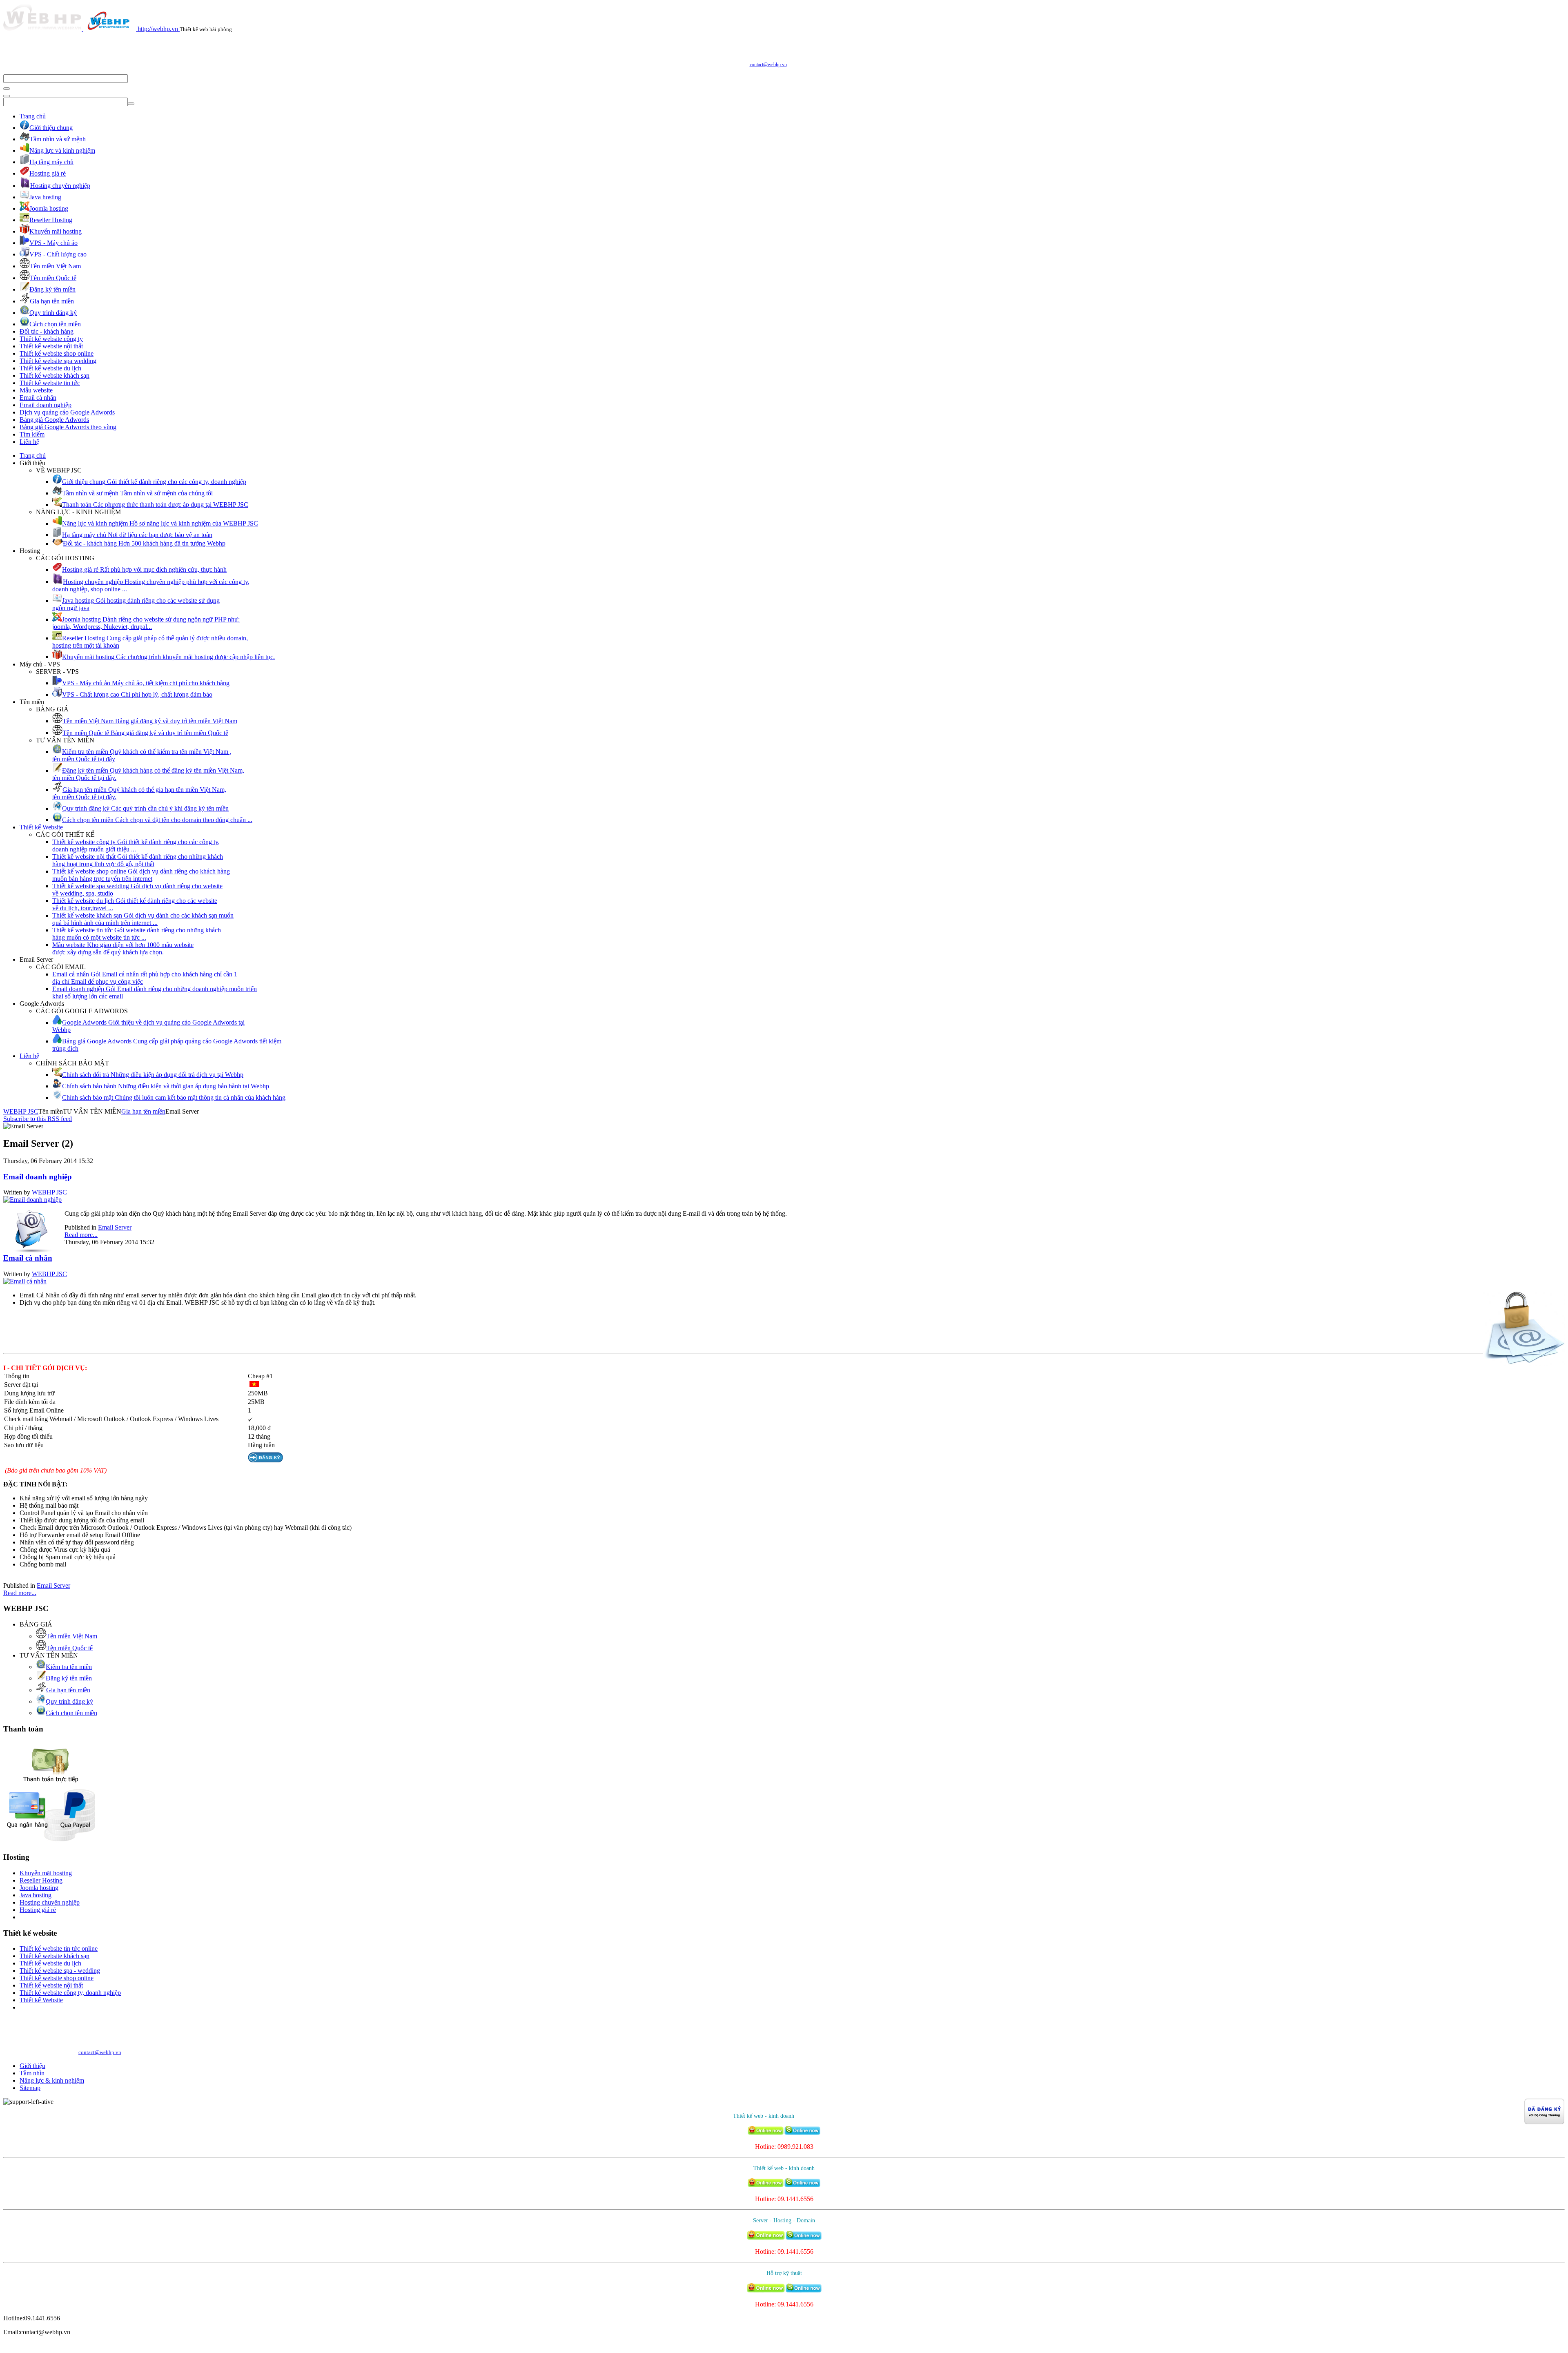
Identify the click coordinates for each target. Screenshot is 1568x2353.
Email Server (115, 1227)
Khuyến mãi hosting (46, 1873)
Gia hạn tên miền (143, 1111)
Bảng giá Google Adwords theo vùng (68, 427)
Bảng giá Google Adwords (54, 420)
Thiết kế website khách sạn (55, 375)
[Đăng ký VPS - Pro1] (265, 1460)
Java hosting (36, 1895)
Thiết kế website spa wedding (58, 361)
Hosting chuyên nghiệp (50, 1902)
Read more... (81, 1235)
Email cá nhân (38, 398)
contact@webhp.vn (768, 65)
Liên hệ (29, 442)
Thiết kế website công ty (51, 339)
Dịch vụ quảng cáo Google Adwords (67, 412)
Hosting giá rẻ (38, 1910)
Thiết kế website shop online (57, 353)
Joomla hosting (39, 1888)
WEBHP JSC (21, 1111)
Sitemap (30, 2088)
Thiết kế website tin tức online (59, 1949)
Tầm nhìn (32, 2073)
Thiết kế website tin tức (50, 383)
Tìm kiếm (32, 434)
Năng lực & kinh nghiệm (52, 2080)
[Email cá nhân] (25, 1281)
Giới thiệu (32, 2066)
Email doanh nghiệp (46, 405)
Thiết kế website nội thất (51, 346)
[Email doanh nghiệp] (32, 1200)
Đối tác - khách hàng (47, 331)
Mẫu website (36, 390)
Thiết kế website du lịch (50, 368)
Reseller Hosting (41, 1880)
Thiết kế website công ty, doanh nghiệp (70, 1993)
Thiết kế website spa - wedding (60, 1971)
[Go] (7, 89)
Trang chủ (33, 116)
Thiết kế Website (41, 827)
